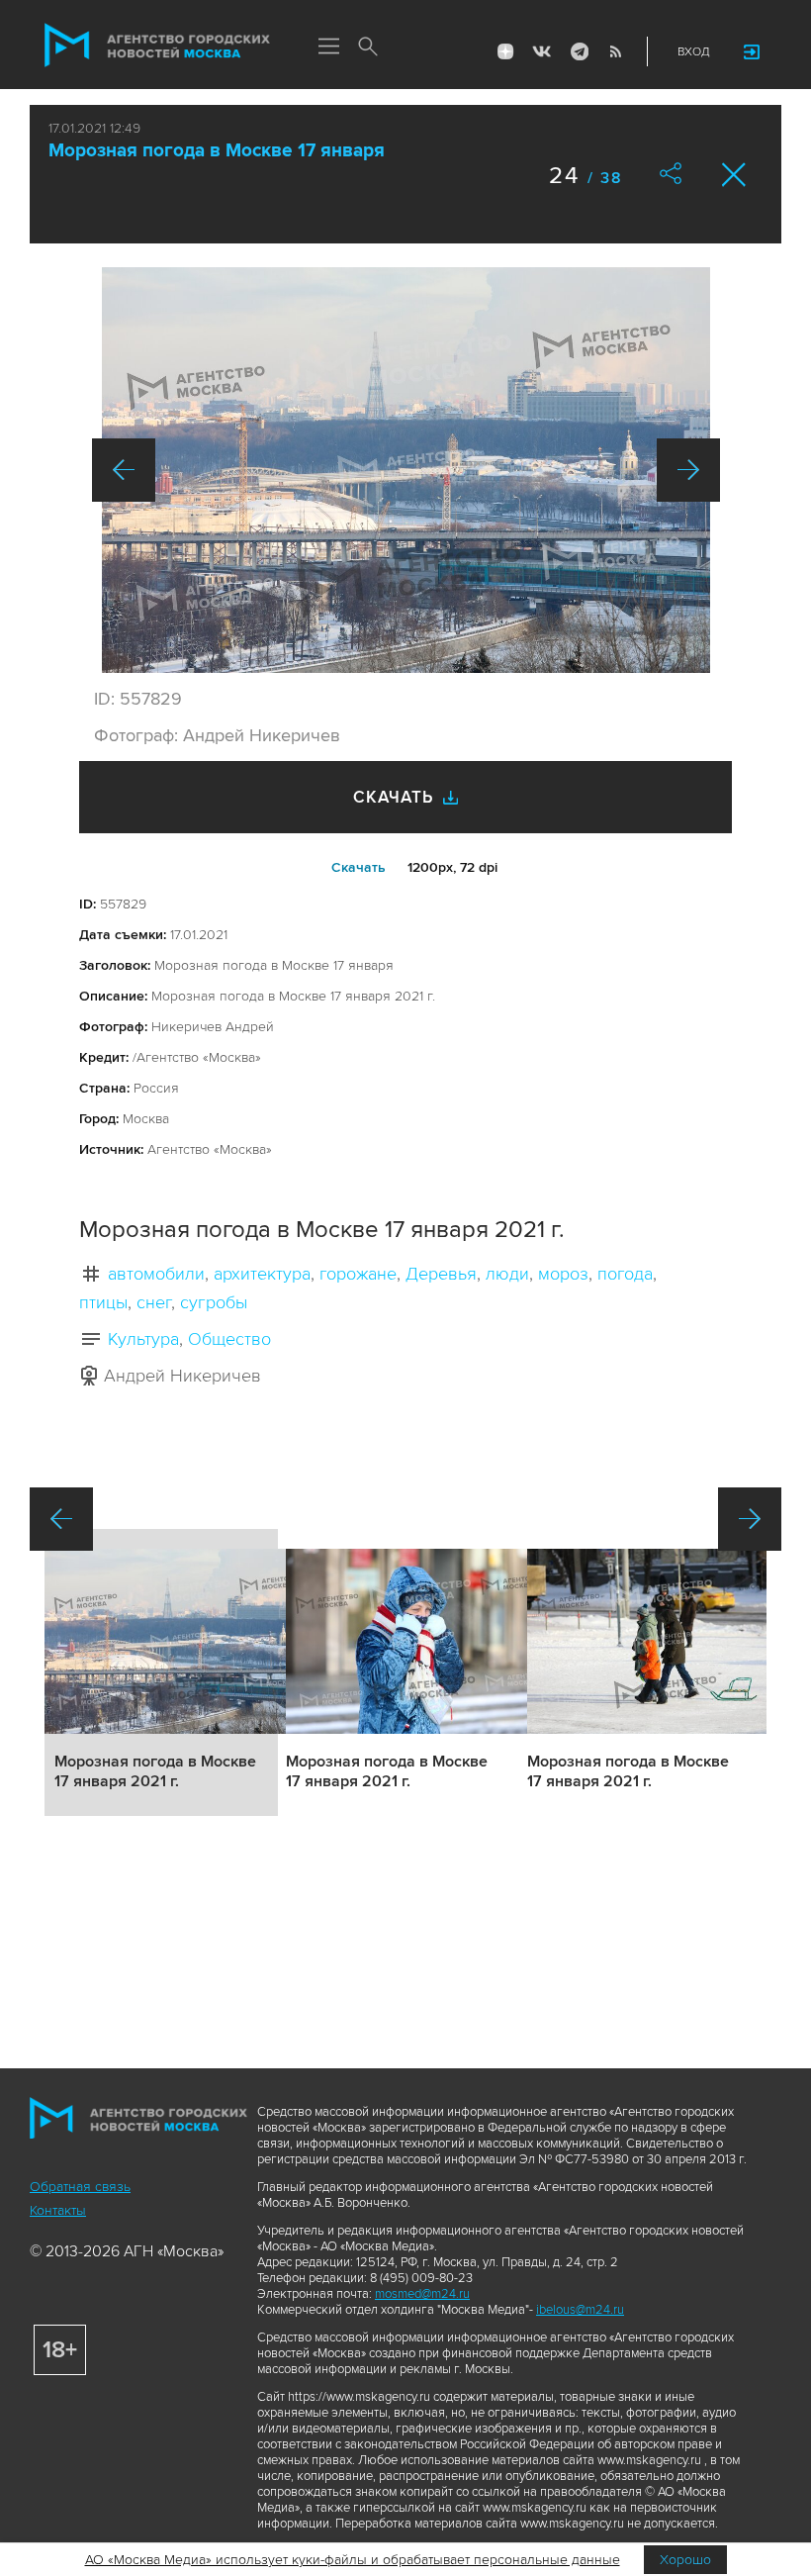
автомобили (156, 1274)
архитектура (262, 1274)
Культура (143, 1339)
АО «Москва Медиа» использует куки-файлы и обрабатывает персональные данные (353, 2560)
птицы (103, 1302)
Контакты (58, 2210)
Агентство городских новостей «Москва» (157, 46)
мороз (563, 1274)
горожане (358, 1274)
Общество (229, 1339)
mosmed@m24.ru (422, 2294)
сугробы (214, 1302)
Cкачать (359, 867)
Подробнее (161, 1672)
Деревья (441, 1274)
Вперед (688, 470)
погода (625, 1274)
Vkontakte (542, 51)
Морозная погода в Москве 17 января (217, 151)
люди (507, 1274)
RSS (615, 51)
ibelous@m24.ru (580, 2310)
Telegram (579, 51)
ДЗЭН (505, 51)
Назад (124, 470)
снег (154, 1302)
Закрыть (734, 175)
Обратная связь (80, 2187)
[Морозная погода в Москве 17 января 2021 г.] (406, 470)
